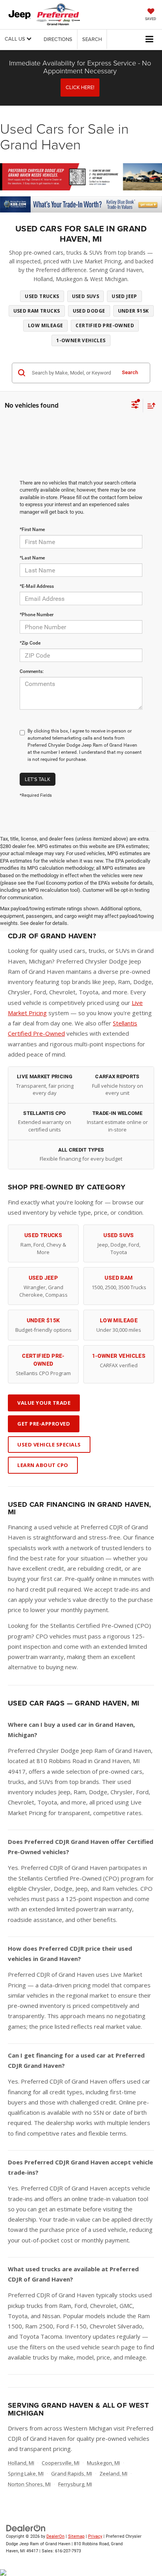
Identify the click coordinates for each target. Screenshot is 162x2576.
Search (130, 372)
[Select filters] (135, 406)
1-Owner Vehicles (81, 340)
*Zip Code (30, 643)
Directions (58, 39)
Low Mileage (45, 325)
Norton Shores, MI (29, 2484)
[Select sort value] (149, 405)
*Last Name (32, 558)
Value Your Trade (44, 1403)
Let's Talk (38, 779)
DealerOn (55, 2536)
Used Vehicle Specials (49, 1445)
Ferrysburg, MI (75, 2484)
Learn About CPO (43, 1465)
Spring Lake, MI (26, 2473)
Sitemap (76, 2536)
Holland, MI (21, 2463)
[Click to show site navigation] (150, 40)
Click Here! (80, 87)
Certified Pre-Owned (105, 325)
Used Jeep (124, 296)
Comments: (32, 671)
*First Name (32, 529)
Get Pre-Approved (44, 1424)
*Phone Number (37, 615)
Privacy (95, 2536)
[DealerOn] (26, 2528)
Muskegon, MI (103, 2463)
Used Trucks (42, 296)
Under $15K (133, 311)
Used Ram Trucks (37, 311)
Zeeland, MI (113, 2473)
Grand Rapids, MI (72, 2473)
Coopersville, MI (61, 2463)
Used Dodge (89, 311)
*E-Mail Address (37, 586)
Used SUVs (86, 296)
